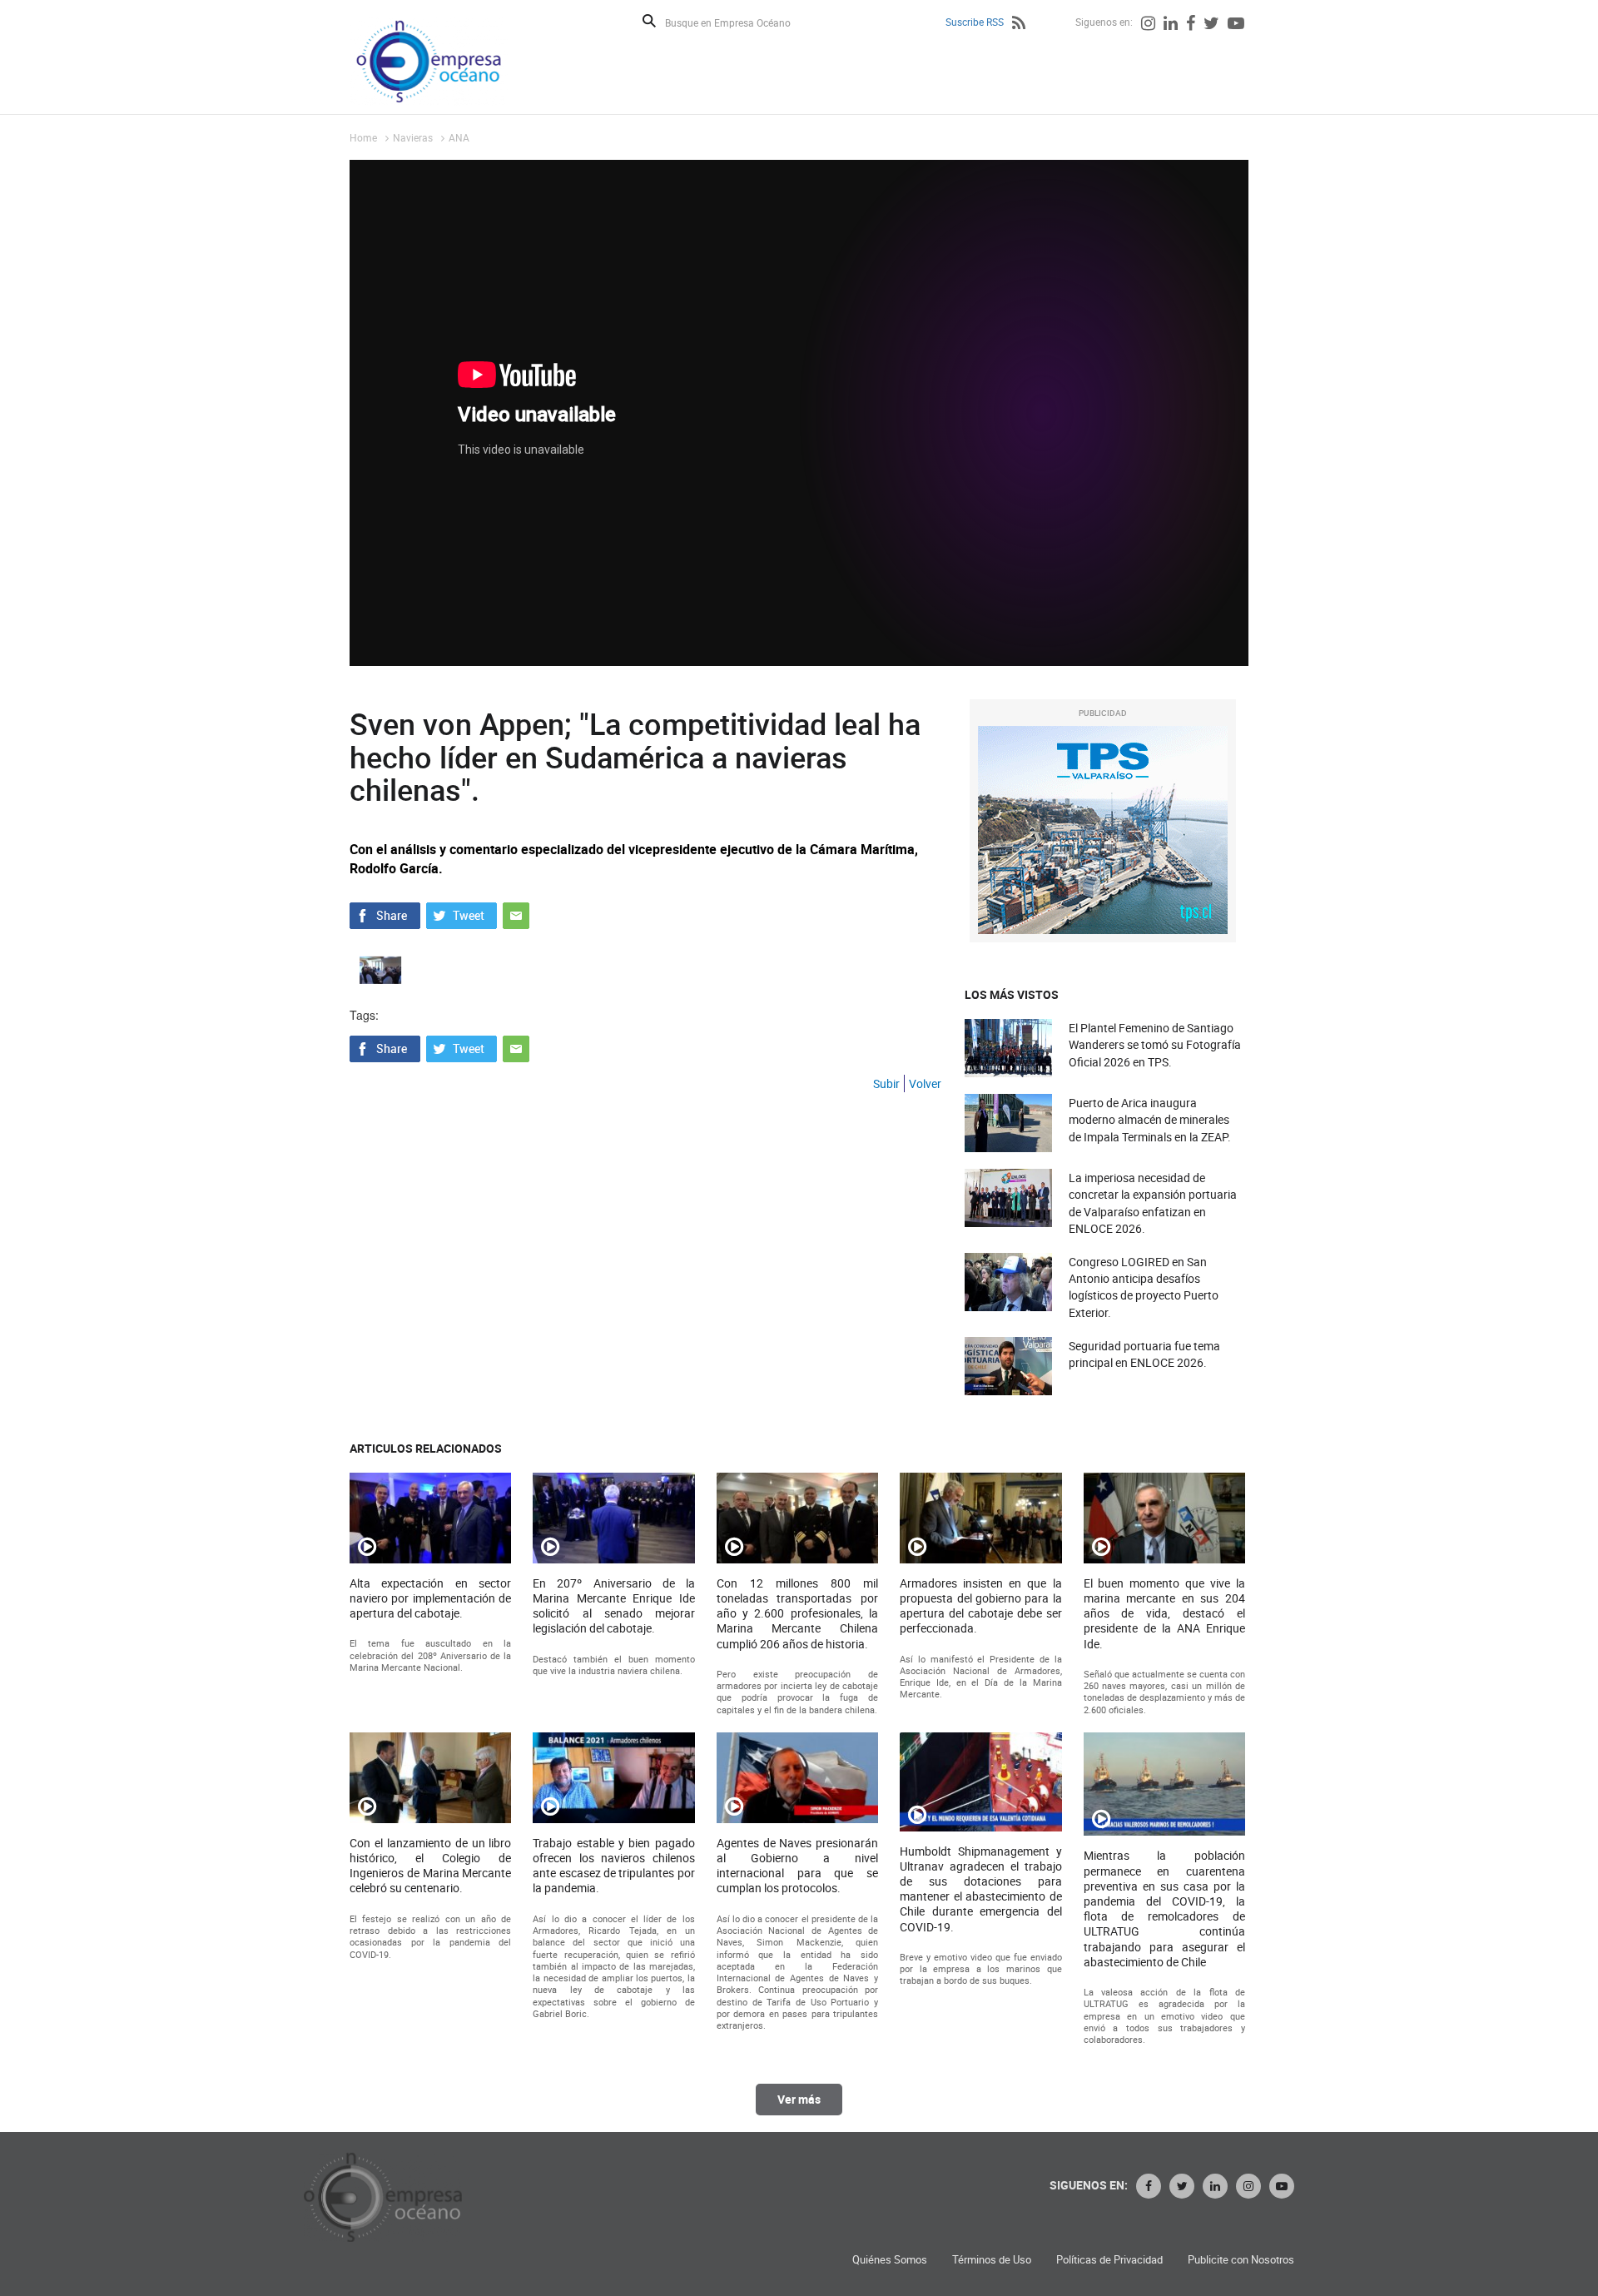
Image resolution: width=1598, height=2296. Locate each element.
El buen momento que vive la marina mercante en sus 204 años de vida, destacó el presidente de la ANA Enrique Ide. (1164, 1614)
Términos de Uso (992, 2260)
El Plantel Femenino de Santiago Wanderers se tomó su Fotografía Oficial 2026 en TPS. (1155, 1044)
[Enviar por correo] (516, 914)
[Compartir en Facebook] (385, 914)
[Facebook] (1191, 25)
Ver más (799, 2099)
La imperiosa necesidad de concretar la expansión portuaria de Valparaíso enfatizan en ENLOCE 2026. (1153, 1203)
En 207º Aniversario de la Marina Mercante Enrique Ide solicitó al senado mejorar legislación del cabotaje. (613, 1606)
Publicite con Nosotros (1241, 2260)
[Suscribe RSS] (1019, 25)
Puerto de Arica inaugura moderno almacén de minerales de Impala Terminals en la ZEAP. (1150, 1119)
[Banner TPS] (1103, 830)
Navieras (413, 137)
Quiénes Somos (890, 2260)
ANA (459, 137)
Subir (886, 1083)
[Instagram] (1148, 25)
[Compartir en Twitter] (462, 914)
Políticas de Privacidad (1109, 2260)
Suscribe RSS (975, 22)
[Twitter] (1211, 25)
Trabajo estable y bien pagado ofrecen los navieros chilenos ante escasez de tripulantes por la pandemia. (613, 1866)
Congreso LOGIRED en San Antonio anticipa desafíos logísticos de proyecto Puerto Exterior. (1144, 1287)
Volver (925, 1083)
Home (363, 137)
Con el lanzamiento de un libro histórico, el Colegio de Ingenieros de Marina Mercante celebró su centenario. (430, 1866)
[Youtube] (1236, 25)
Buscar (649, 21)
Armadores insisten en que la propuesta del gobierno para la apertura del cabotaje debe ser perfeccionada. (980, 1606)
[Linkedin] (1171, 25)
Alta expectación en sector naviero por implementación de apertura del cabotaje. (430, 1598)
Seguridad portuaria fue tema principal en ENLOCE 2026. (1144, 1354)
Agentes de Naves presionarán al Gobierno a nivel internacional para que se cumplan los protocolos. (797, 1866)
